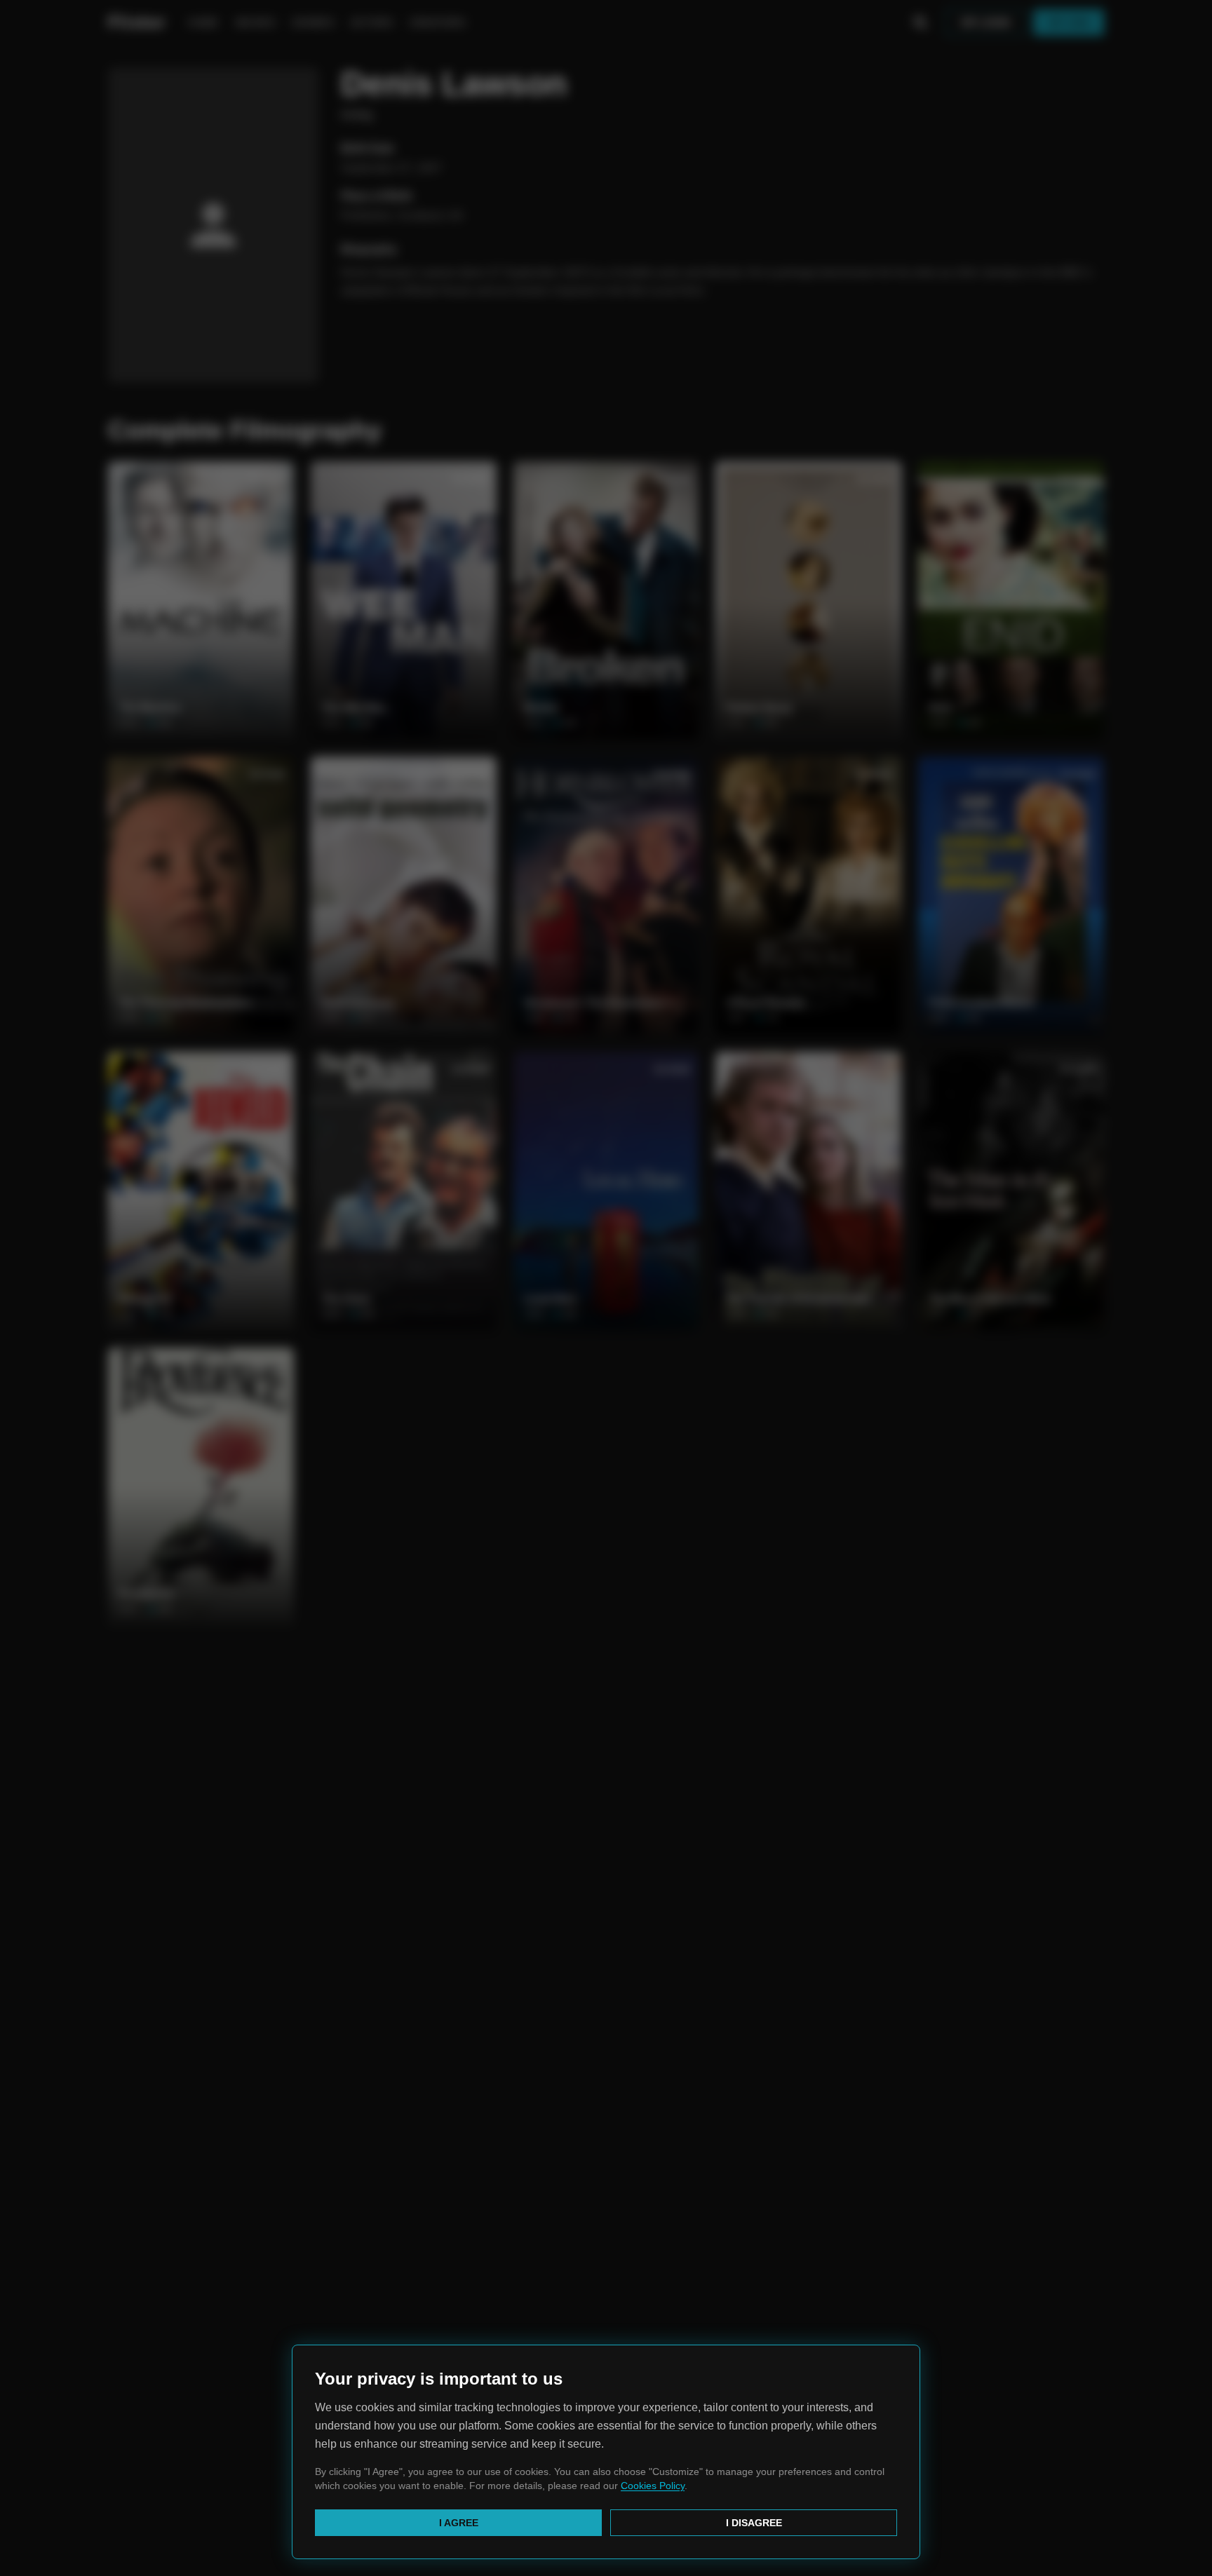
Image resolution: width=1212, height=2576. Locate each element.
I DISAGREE (754, 2523)
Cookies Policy (653, 2486)
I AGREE (459, 2523)
